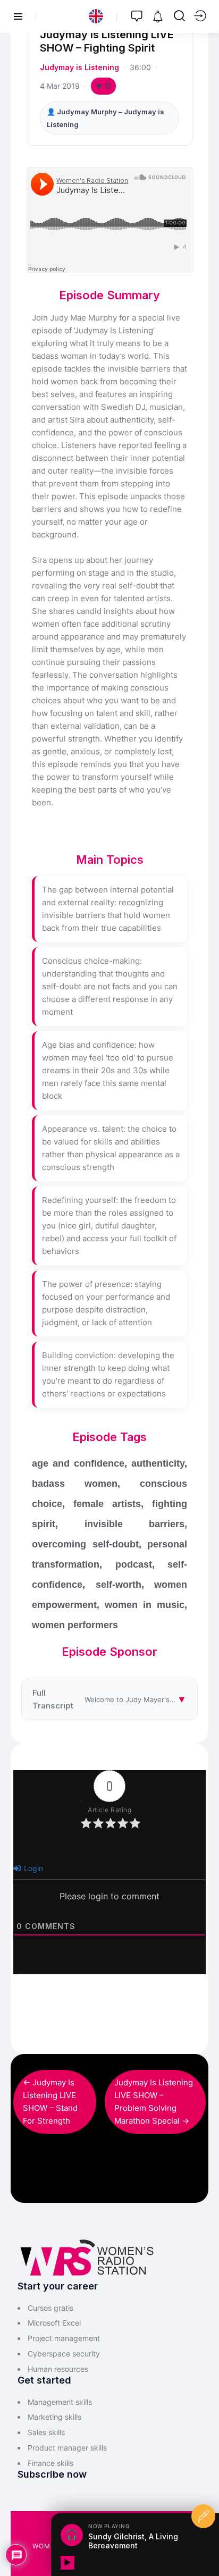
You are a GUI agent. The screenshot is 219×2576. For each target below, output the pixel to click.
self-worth (119, 1585)
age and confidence (78, 1463)
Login (32, 1868)
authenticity (158, 1463)
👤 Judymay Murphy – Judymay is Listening (106, 118)
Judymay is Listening (79, 67)
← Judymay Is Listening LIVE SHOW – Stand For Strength (50, 2102)
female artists (107, 1504)
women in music (145, 1605)
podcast (134, 1564)
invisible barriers (135, 1524)
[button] (96, 16)
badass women (75, 1484)
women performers (75, 1625)
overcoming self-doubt (85, 1544)
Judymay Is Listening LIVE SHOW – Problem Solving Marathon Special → (154, 2102)
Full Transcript (115, 1699)
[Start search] (179, 16)
